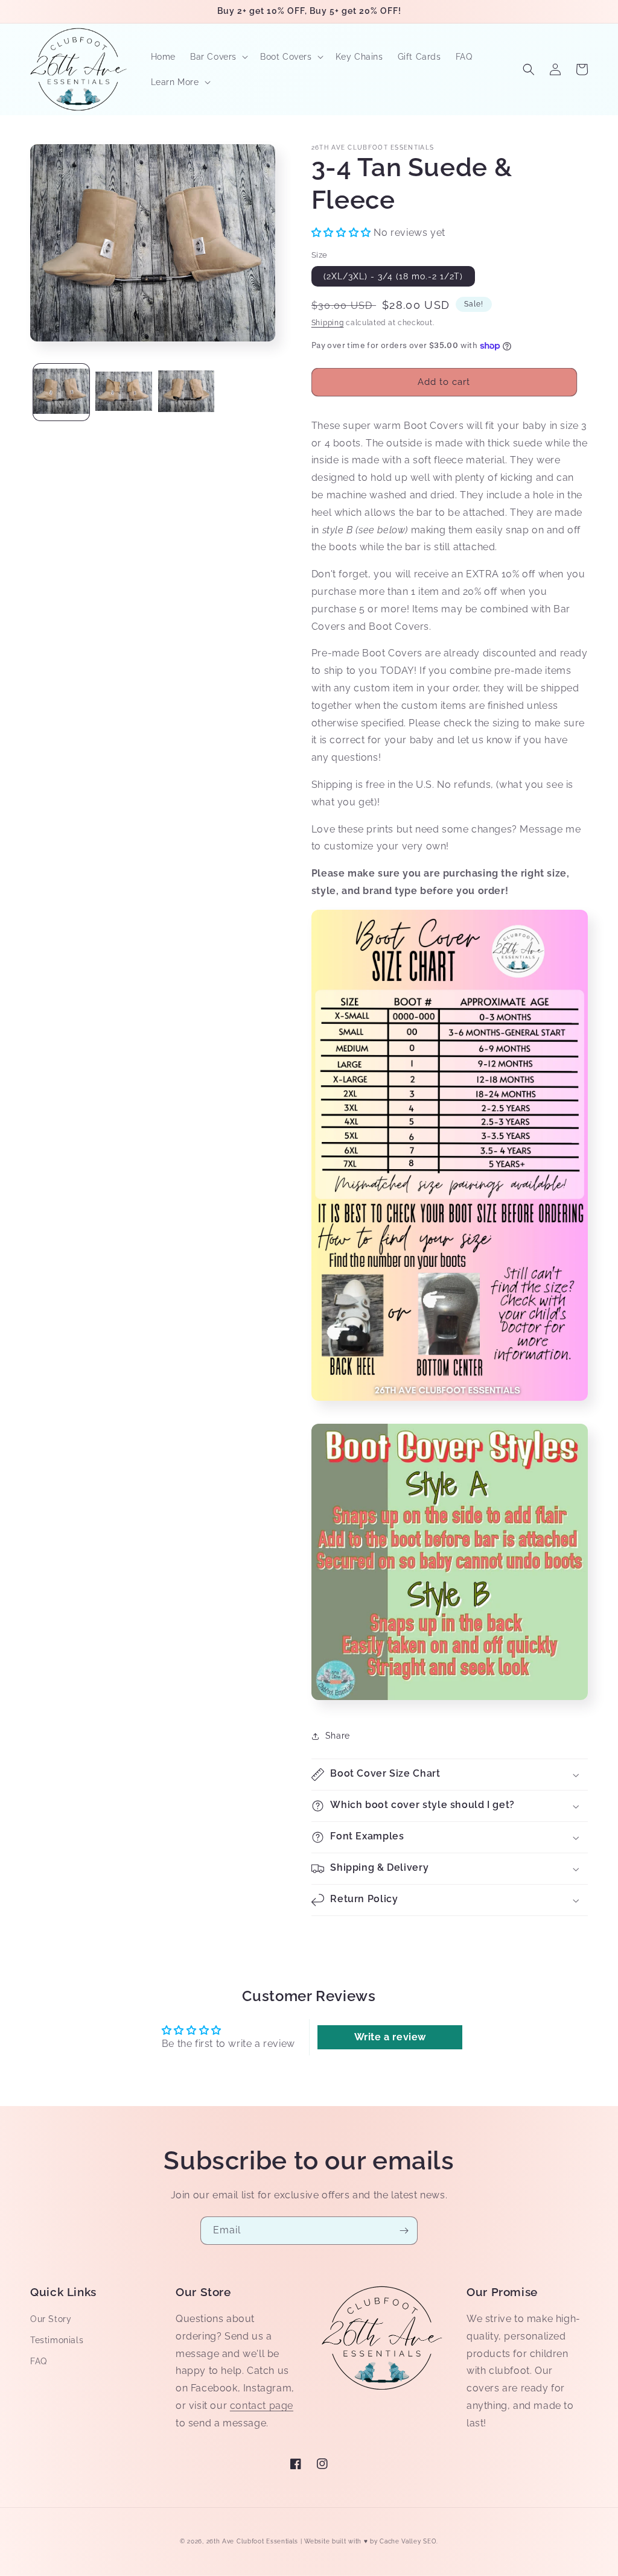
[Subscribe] (404, 2231)
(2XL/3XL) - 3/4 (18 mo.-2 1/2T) (393, 276)
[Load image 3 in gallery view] (186, 392)
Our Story (51, 2319)
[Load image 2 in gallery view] (123, 392)
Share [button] (338, 1736)
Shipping (328, 323)
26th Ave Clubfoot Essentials (253, 2541)
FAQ (39, 2361)
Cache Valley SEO (408, 2541)
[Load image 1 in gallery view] (61, 392)
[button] (218, 57)
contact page (262, 2406)
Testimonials (57, 2340)
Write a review (390, 2037)
